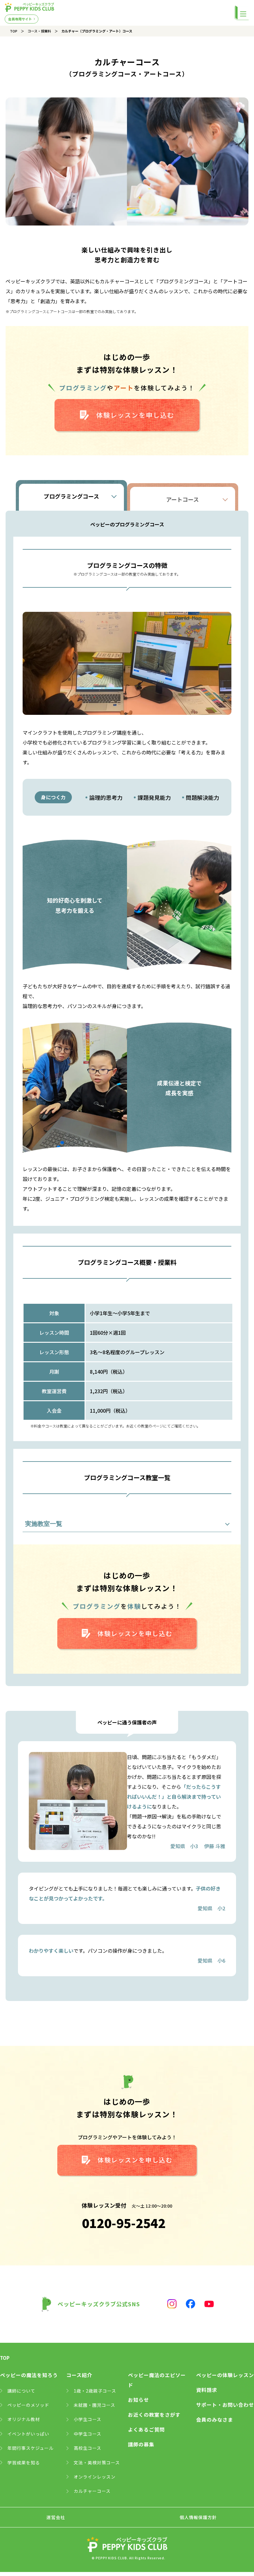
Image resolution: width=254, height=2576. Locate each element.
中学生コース (88, 2434)
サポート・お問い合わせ (225, 2405)
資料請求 (207, 2390)
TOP (14, 31)
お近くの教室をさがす (154, 2415)
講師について (21, 2391)
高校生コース (88, 2448)
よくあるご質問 (146, 2429)
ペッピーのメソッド (28, 2405)
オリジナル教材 (24, 2419)
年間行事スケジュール (31, 2448)
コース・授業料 (39, 31)
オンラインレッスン (95, 2477)
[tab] (71, 496)
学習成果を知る (24, 2462)
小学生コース (88, 2419)
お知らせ (138, 2400)
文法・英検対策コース (97, 2462)
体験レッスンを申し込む (135, 415)
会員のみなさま (215, 2419)
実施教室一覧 (44, 1524)
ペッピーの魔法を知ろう (29, 2375)
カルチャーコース (92, 2491)
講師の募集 (141, 2444)
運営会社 (56, 2517)
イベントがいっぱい (28, 2434)
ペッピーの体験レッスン (225, 2375)
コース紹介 (79, 2375)
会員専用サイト (20, 19)
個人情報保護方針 (198, 2517)
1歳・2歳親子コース (95, 2391)
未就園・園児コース (94, 2405)
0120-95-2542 (124, 2223)
